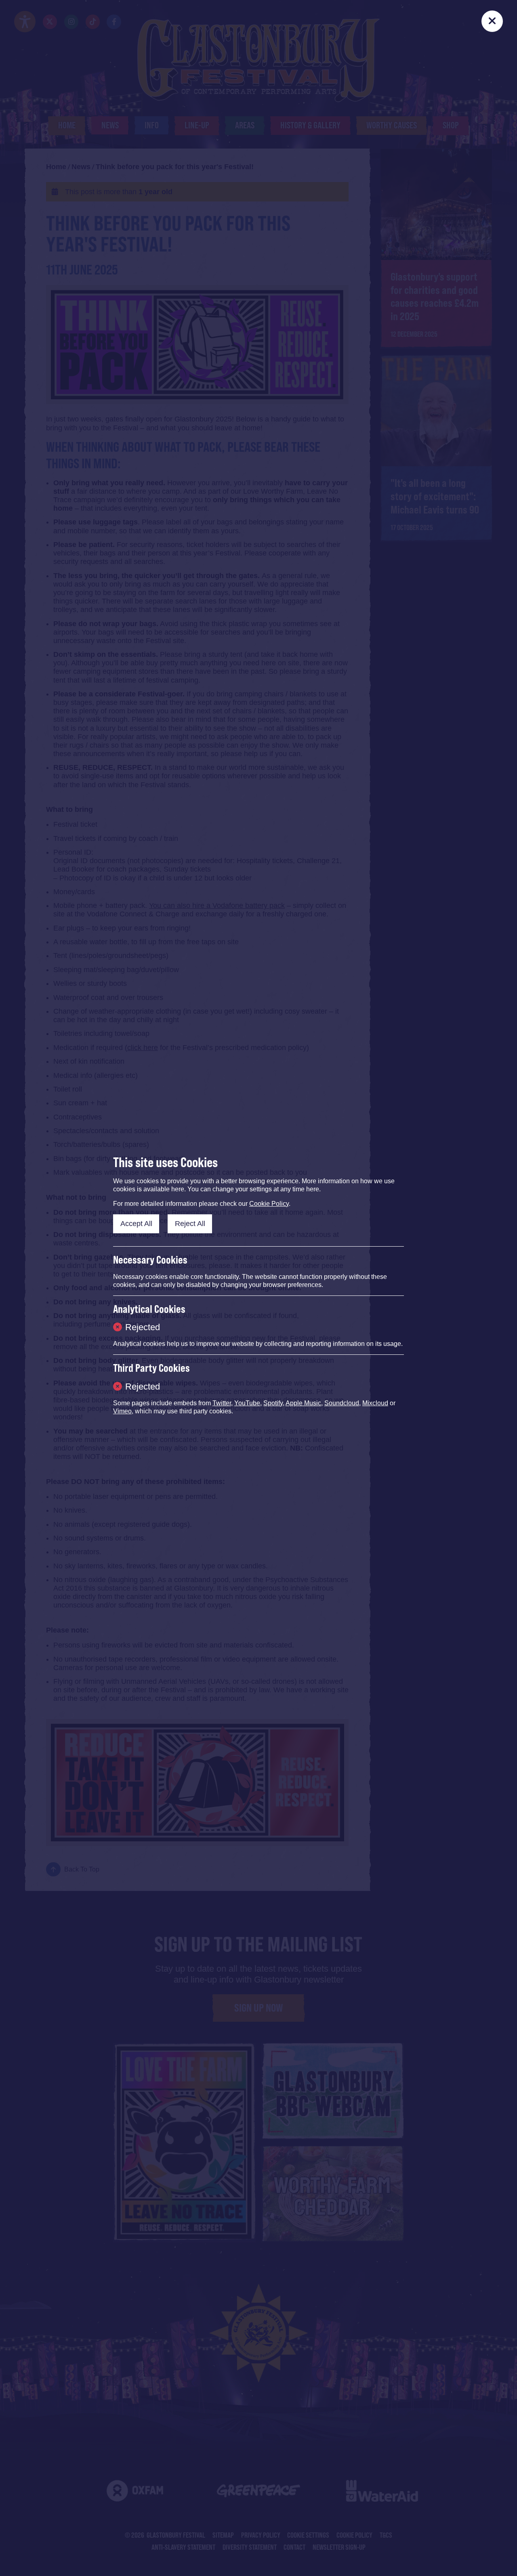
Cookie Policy (269, 1204)
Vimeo (122, 1411)
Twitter (222, 1403)
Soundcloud (342, 1403)
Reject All (190, 1224)
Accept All (136, 1224)
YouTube (247, 1403)
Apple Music (303, 1403)
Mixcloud (375, 1403)
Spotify (273, 1403)
